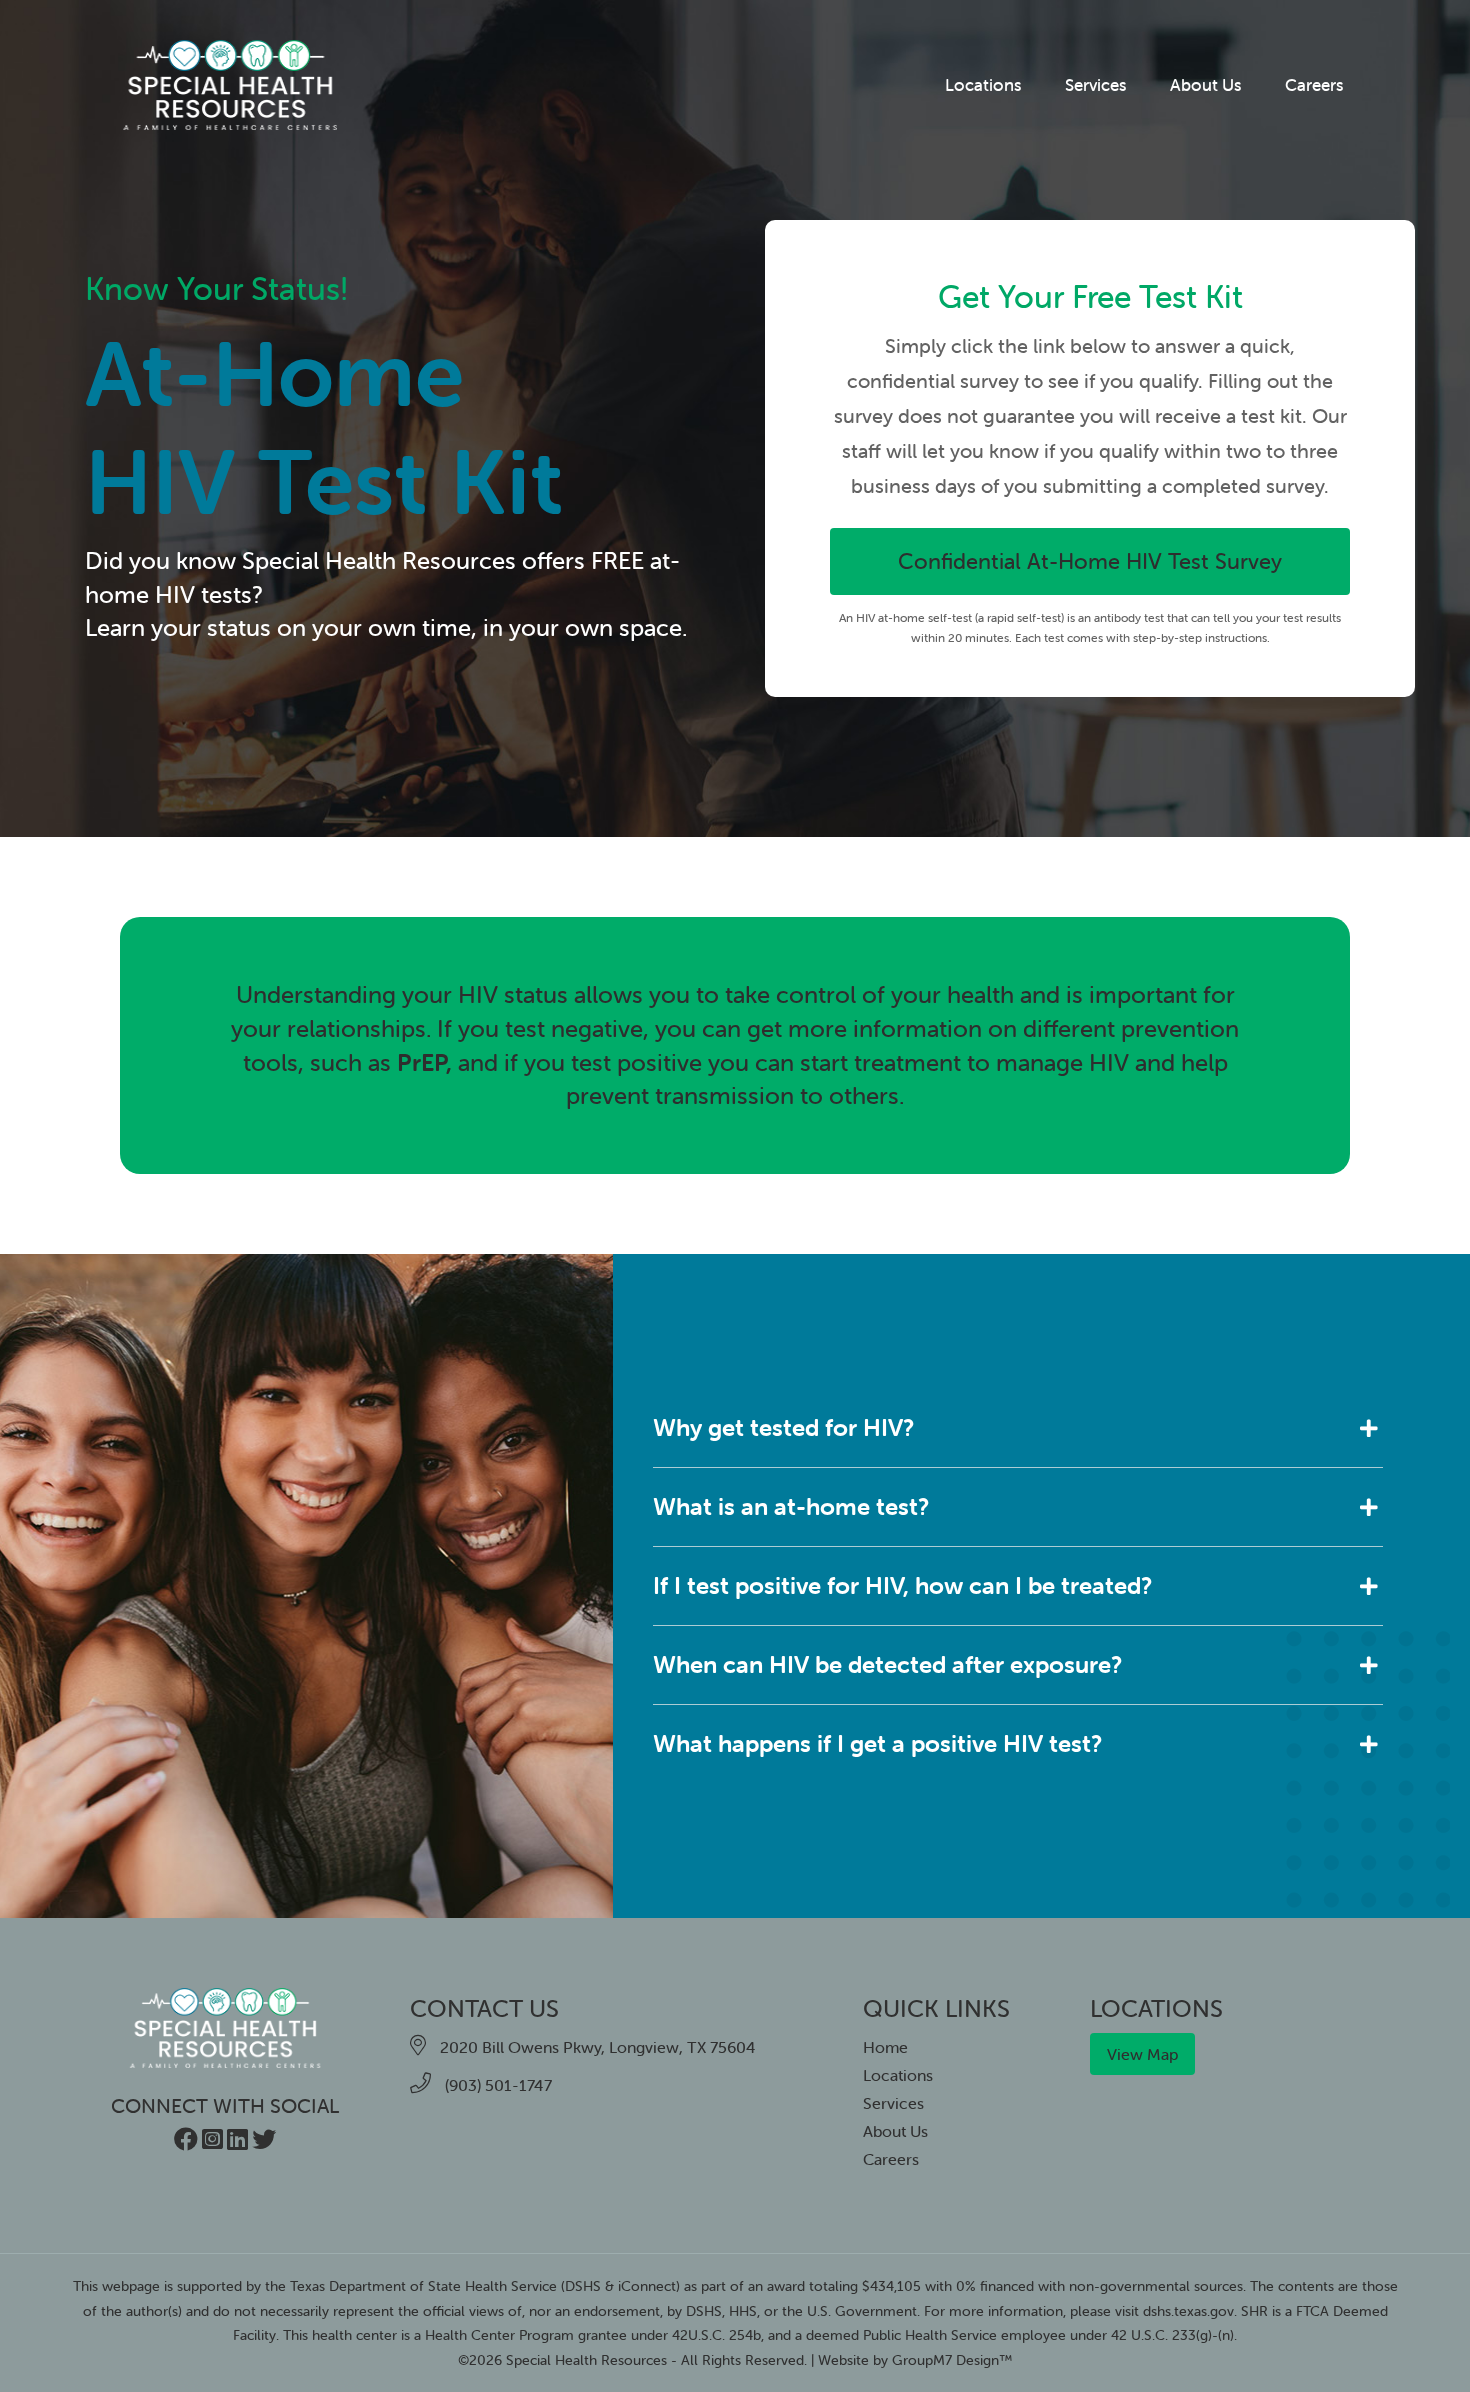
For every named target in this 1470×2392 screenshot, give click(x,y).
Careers (1314, 85)
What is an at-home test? (791, 1506)
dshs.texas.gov (1188, 2311)
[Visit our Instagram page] (212, 2142)
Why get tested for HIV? (783, 1427)
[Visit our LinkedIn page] (237, 2142)
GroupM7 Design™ (952, 2360)
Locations (983, 85)
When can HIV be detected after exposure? (887, 1664)
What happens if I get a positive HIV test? (877, 1743)
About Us (1205, 85)
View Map (1142, 2054)
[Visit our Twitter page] (264, 2142)
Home (885, 2047)
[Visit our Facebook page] (186, 2142)
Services (1095, 85)
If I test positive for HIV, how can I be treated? (902, 1585)
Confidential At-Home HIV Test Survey (1090, 561)
